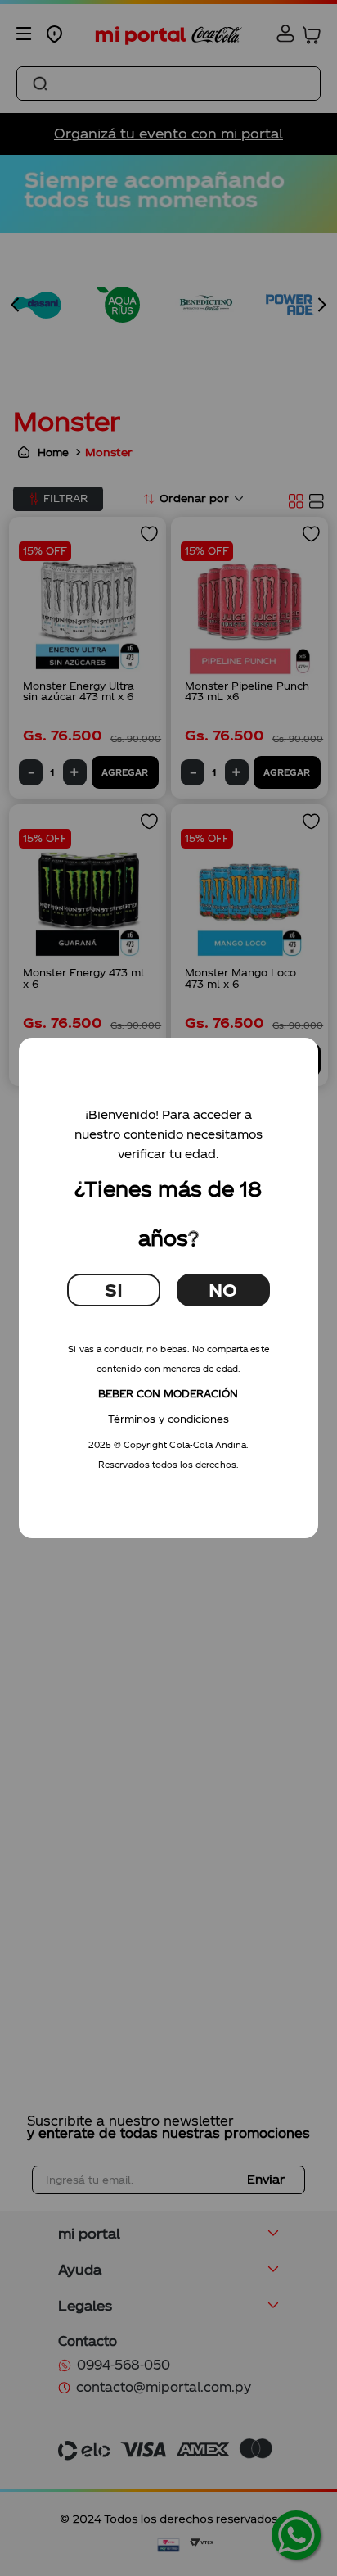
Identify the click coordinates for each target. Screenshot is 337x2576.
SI (114, 1290)
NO (223, 1290)
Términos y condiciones (168, 1419)
